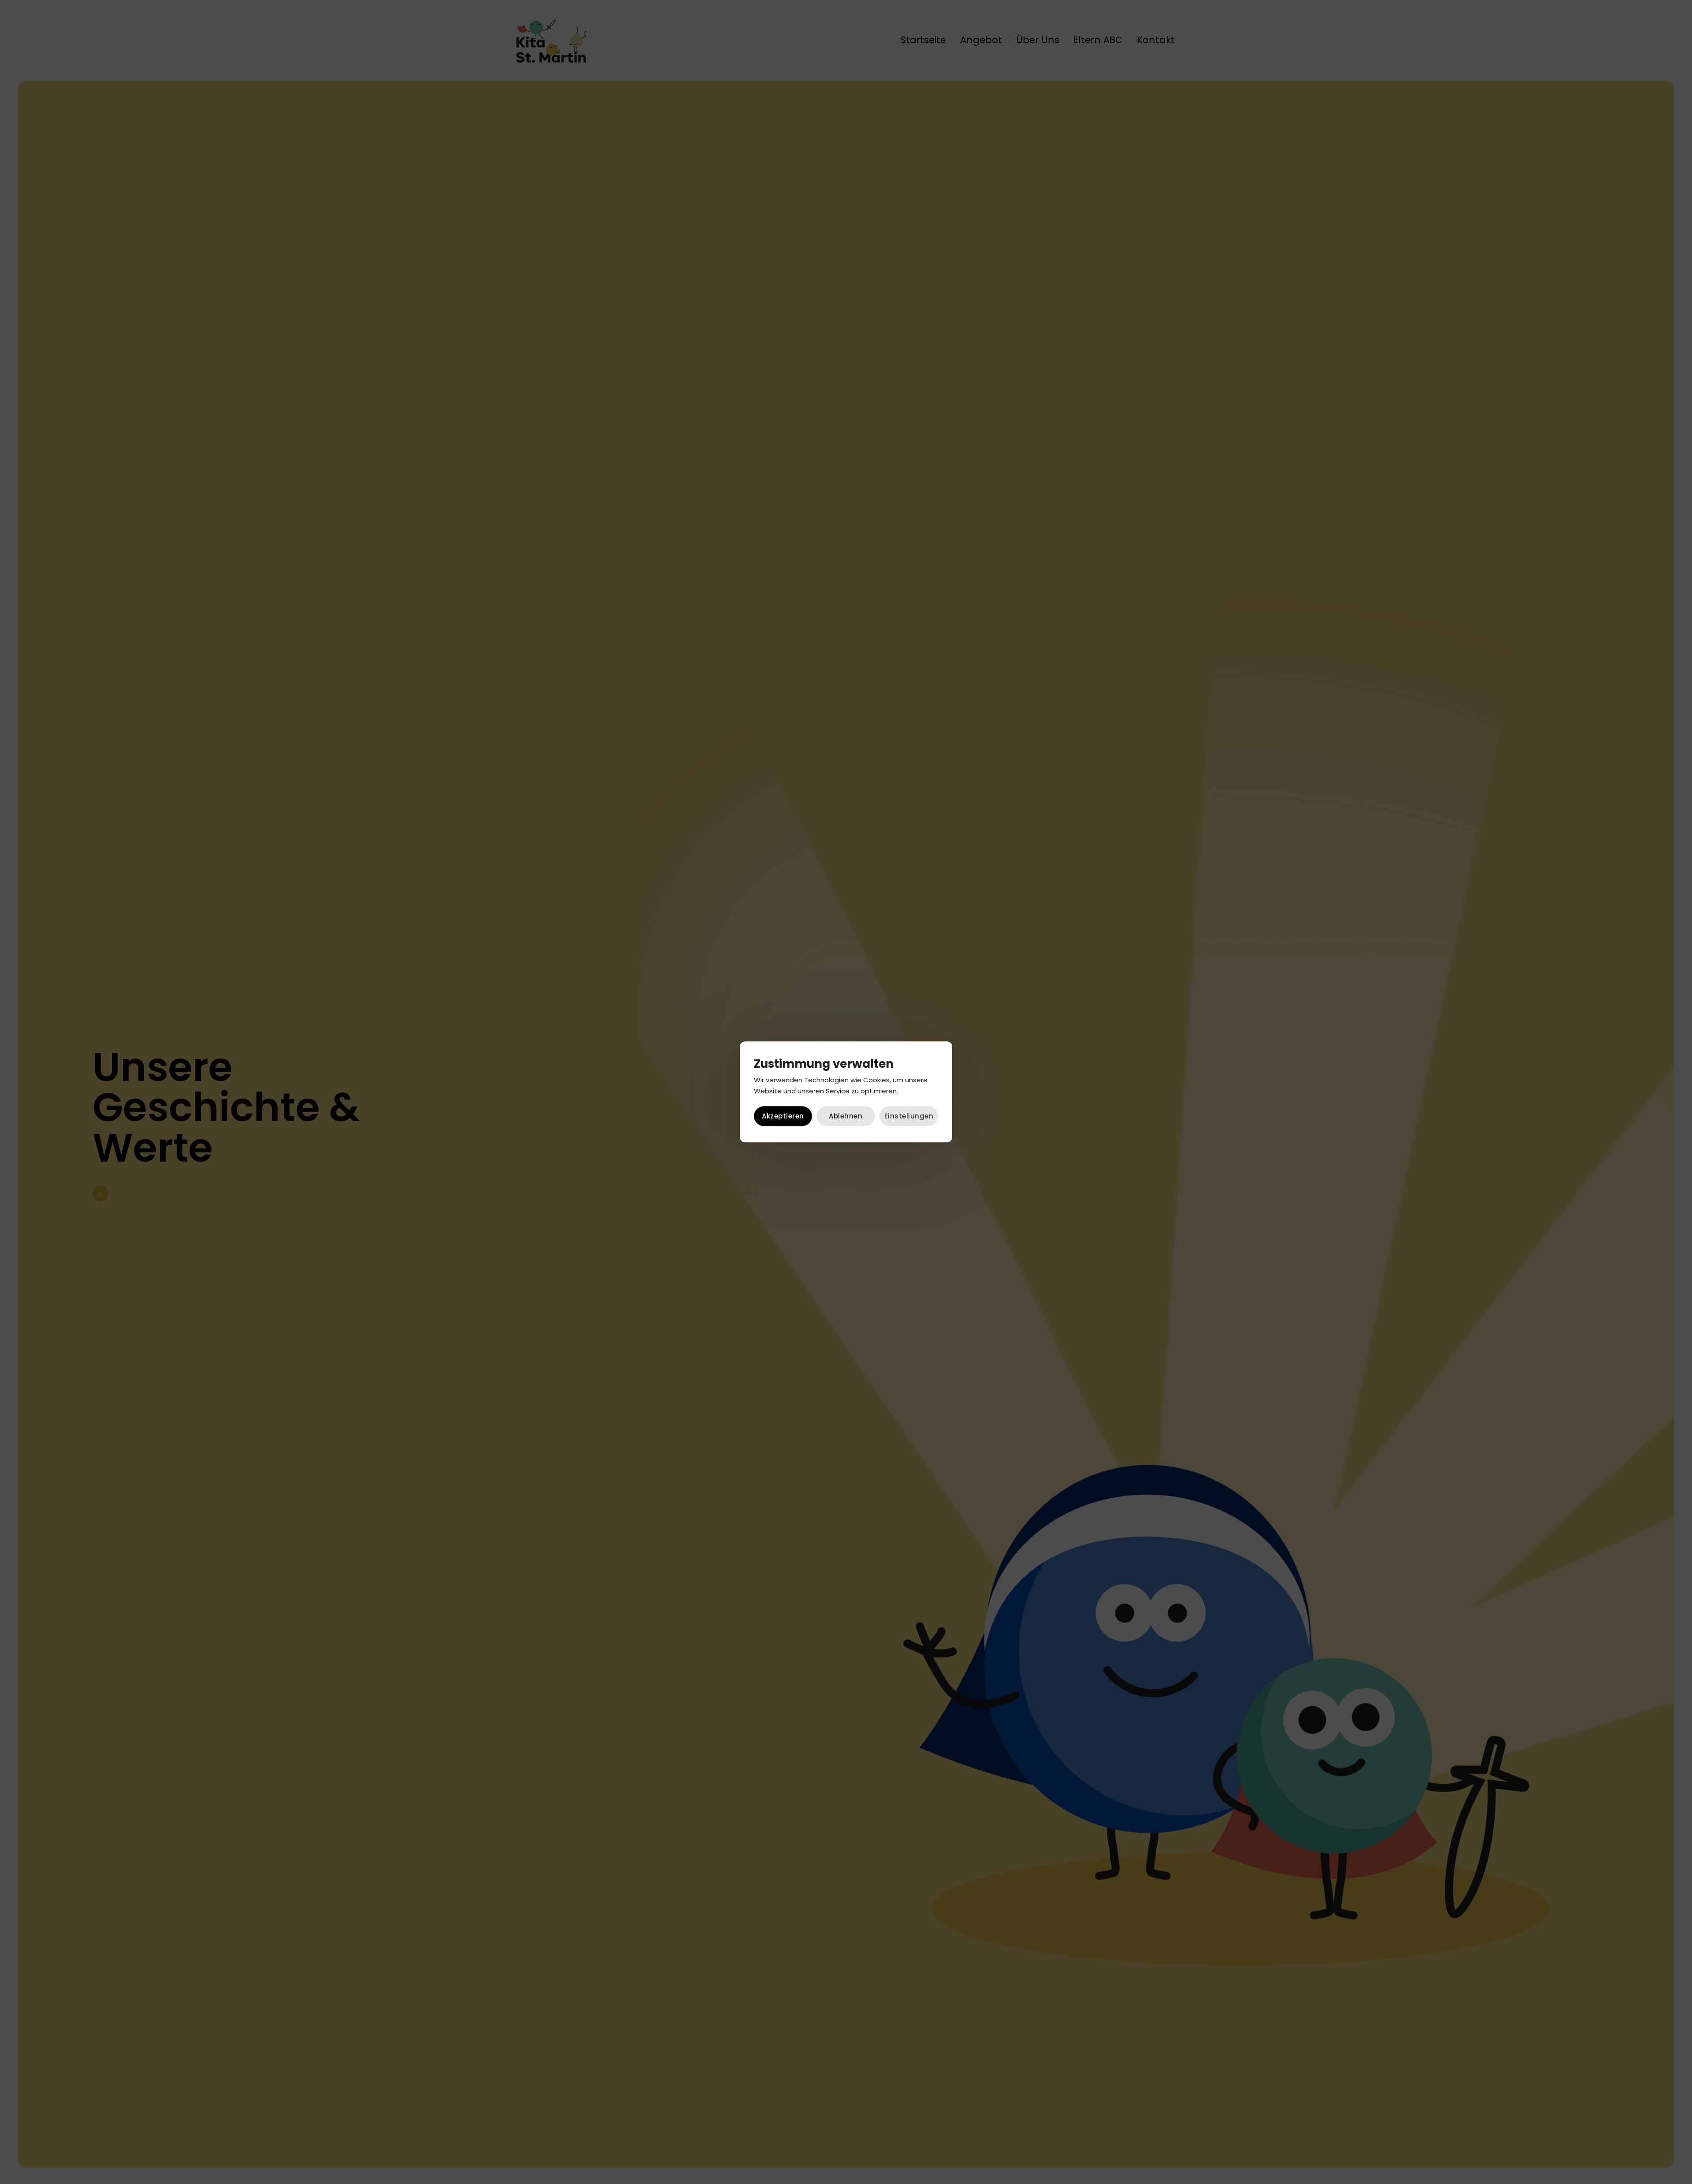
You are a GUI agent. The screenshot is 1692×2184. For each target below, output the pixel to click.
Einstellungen (909, 1116)
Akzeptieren (783, 1116)
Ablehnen (846, 1116)
